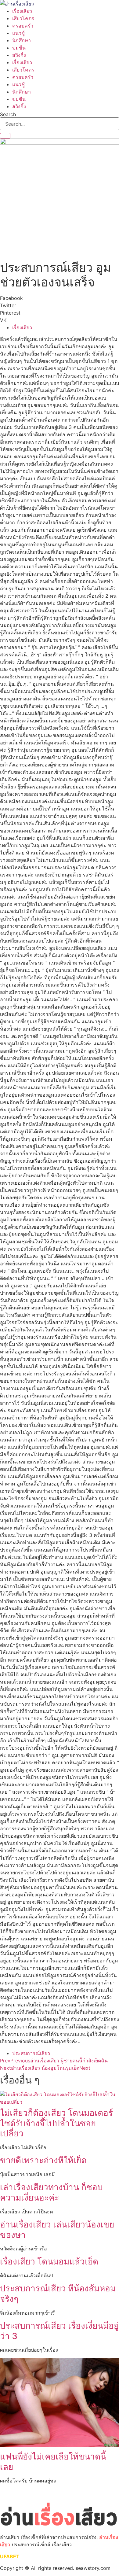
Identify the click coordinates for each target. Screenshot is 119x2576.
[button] (60, 298)
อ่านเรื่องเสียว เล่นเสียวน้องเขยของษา (57, 2230)
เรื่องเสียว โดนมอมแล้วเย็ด (49, 2261)
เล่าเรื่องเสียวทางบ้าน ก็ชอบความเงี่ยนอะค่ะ (51, 2192)
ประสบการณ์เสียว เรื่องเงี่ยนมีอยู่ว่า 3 (59, 2331)
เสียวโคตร (23, 18)
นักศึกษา (22, 40)
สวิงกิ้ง (19, 55)
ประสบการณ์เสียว (31, 2053)
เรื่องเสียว (22, 11)
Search (8, 114)
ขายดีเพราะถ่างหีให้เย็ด (43, 2160)
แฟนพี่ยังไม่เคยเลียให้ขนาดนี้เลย (53, 2462)
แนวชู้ (18, 33)
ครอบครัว (23, 26)
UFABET (10, 2556)
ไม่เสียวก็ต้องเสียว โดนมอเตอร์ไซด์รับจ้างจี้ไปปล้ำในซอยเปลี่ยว (56, 2123)
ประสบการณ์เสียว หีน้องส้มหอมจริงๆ (58, 2294)
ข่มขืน (19, 48)
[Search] (5, 136)
